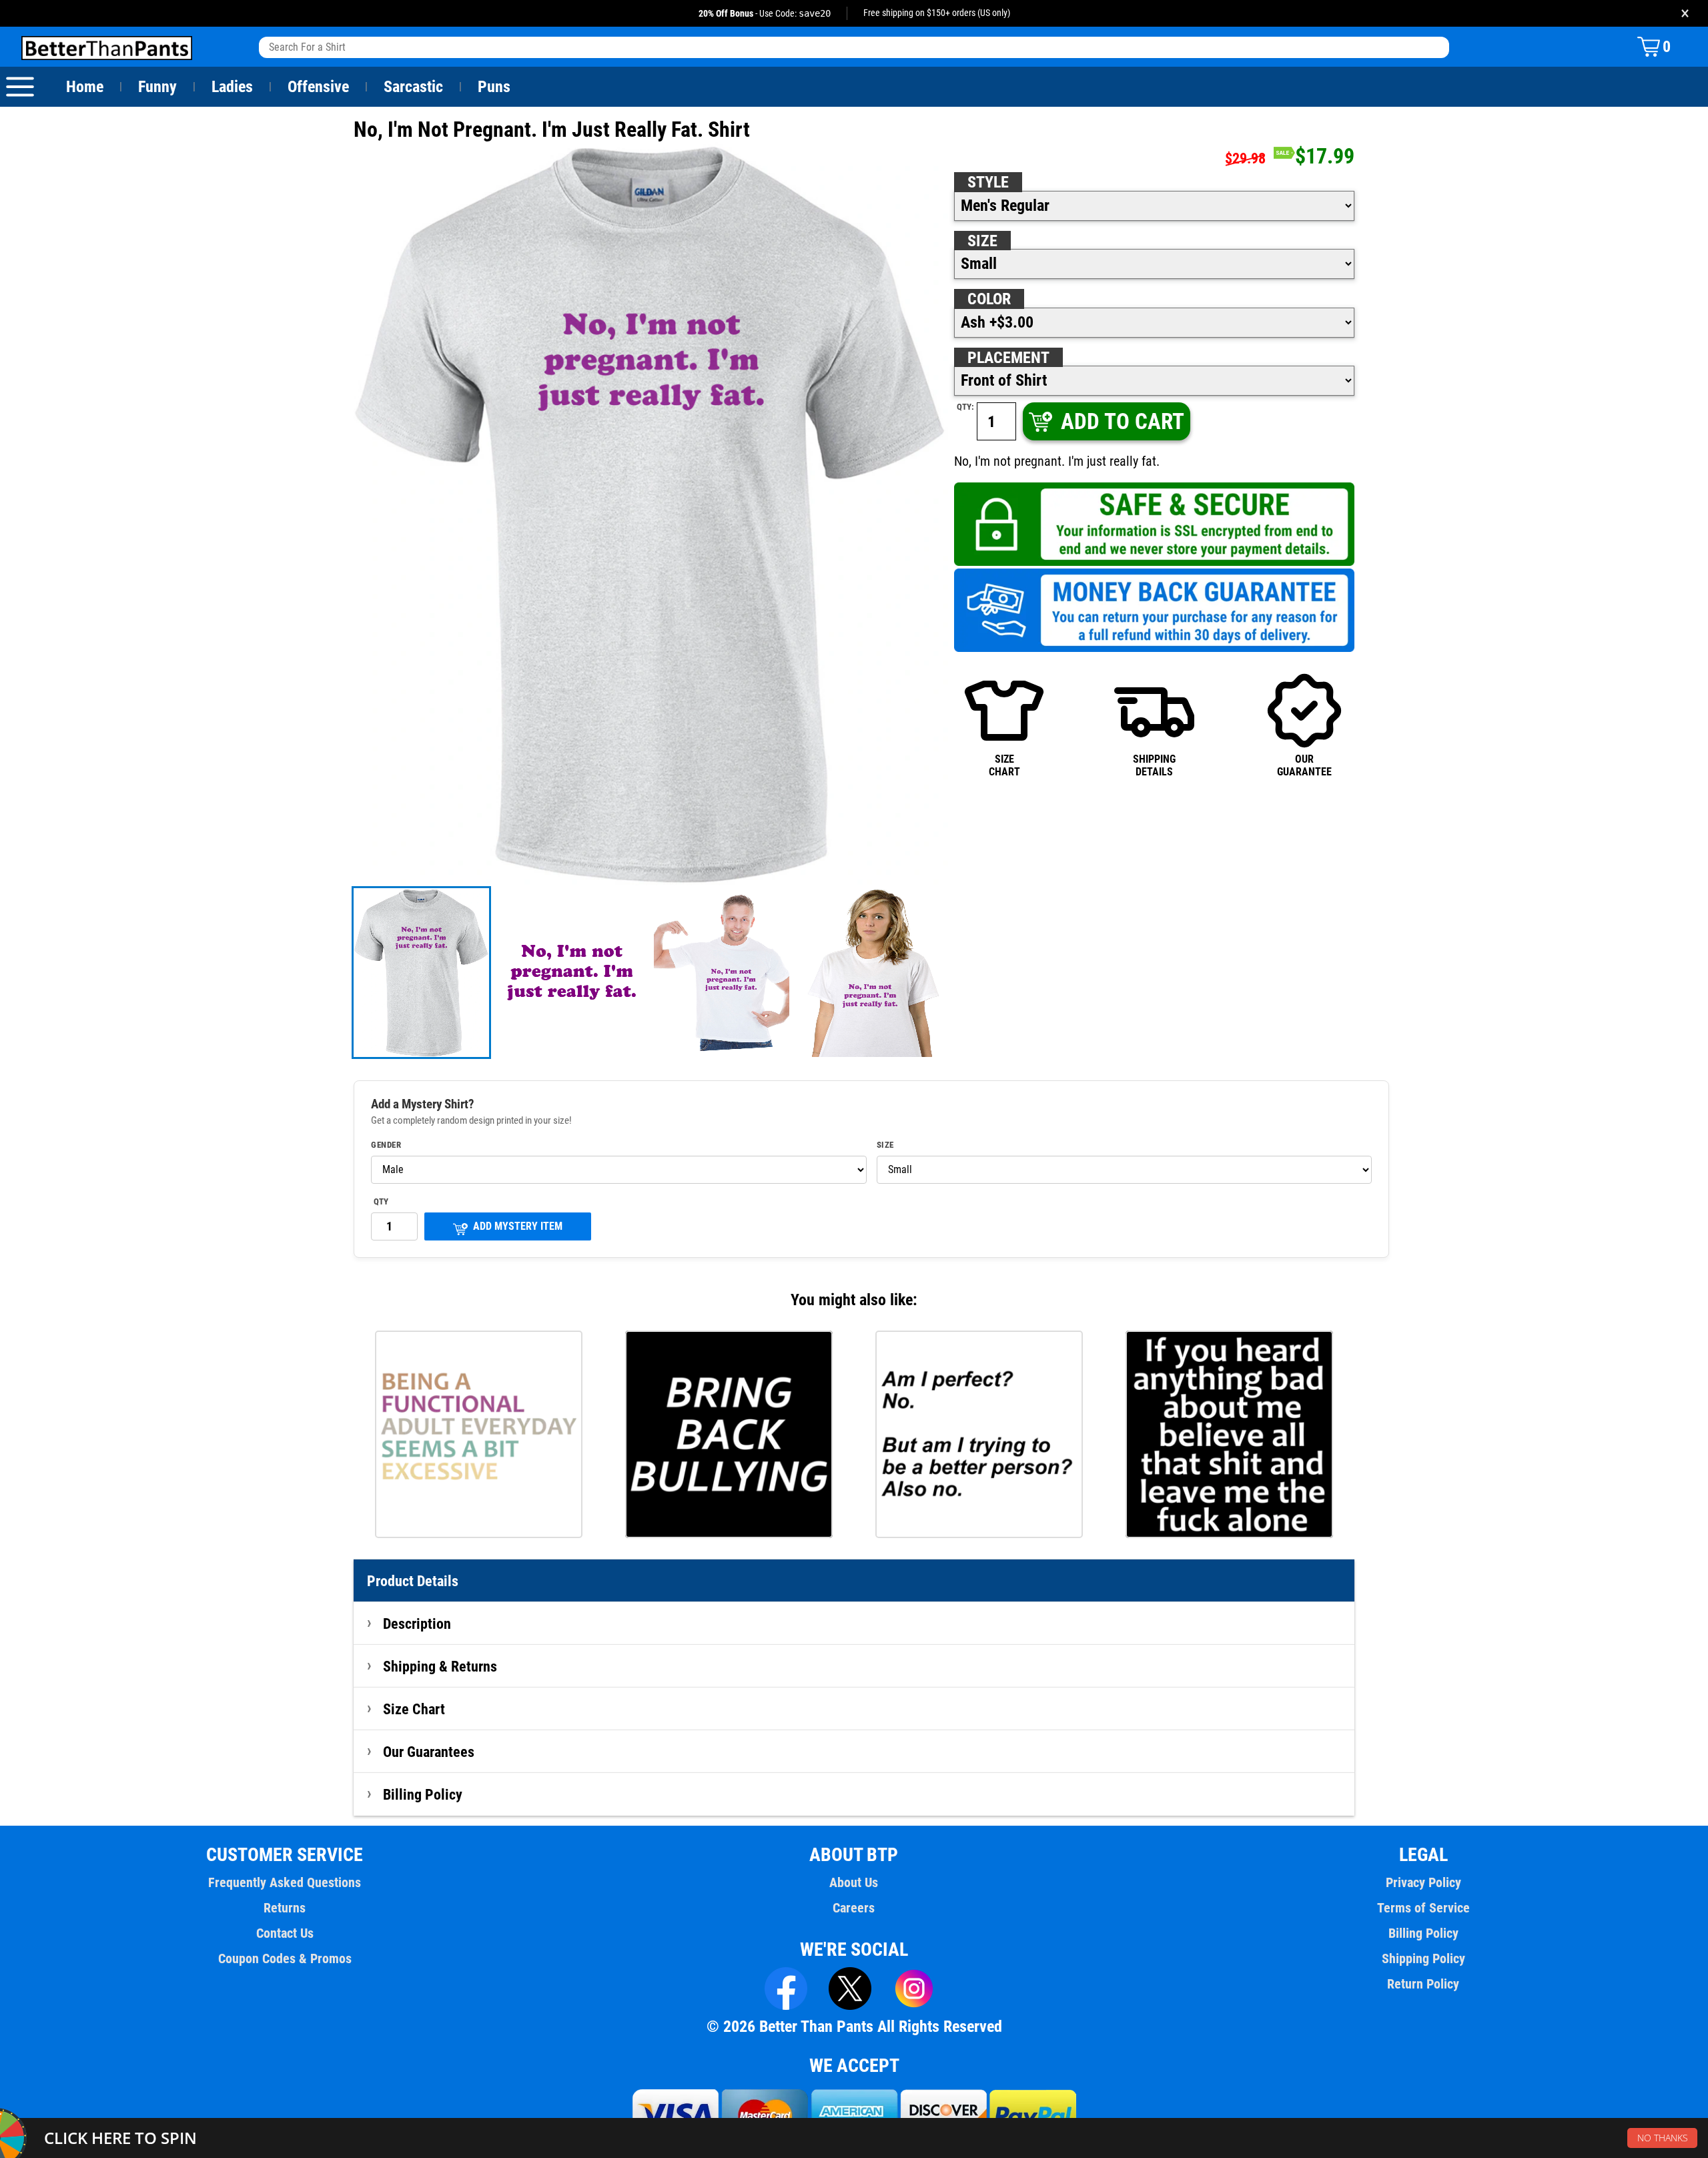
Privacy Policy (1423, 1882)
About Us (854, 1882)
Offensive (318, 87)
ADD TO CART (1123, 421)
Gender (386, 1145)
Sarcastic (413, 87)
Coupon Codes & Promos (285, 1958)
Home (85, 87)
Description (417, 1624)
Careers (854, 1908)
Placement (1008, 358)
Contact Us (285, 1933)
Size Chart (414, 1709)
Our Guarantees (429, 1752)
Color (989, 299)
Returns (285, 1908)
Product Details (413, 1581)
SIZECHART (1004, 765)
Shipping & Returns (440, 1666)
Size (982, 241)
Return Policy (1423, 1984)
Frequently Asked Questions (285, 1882)
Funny (157, 87)
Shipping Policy (1423, 1958)
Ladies (232, 87)
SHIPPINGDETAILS (1154, 765)
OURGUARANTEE (1304, 765)
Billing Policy (423, 1794)
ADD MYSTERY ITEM (518, 1226)
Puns (494, 87)
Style (988, 182)
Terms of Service (1423, 1908)
